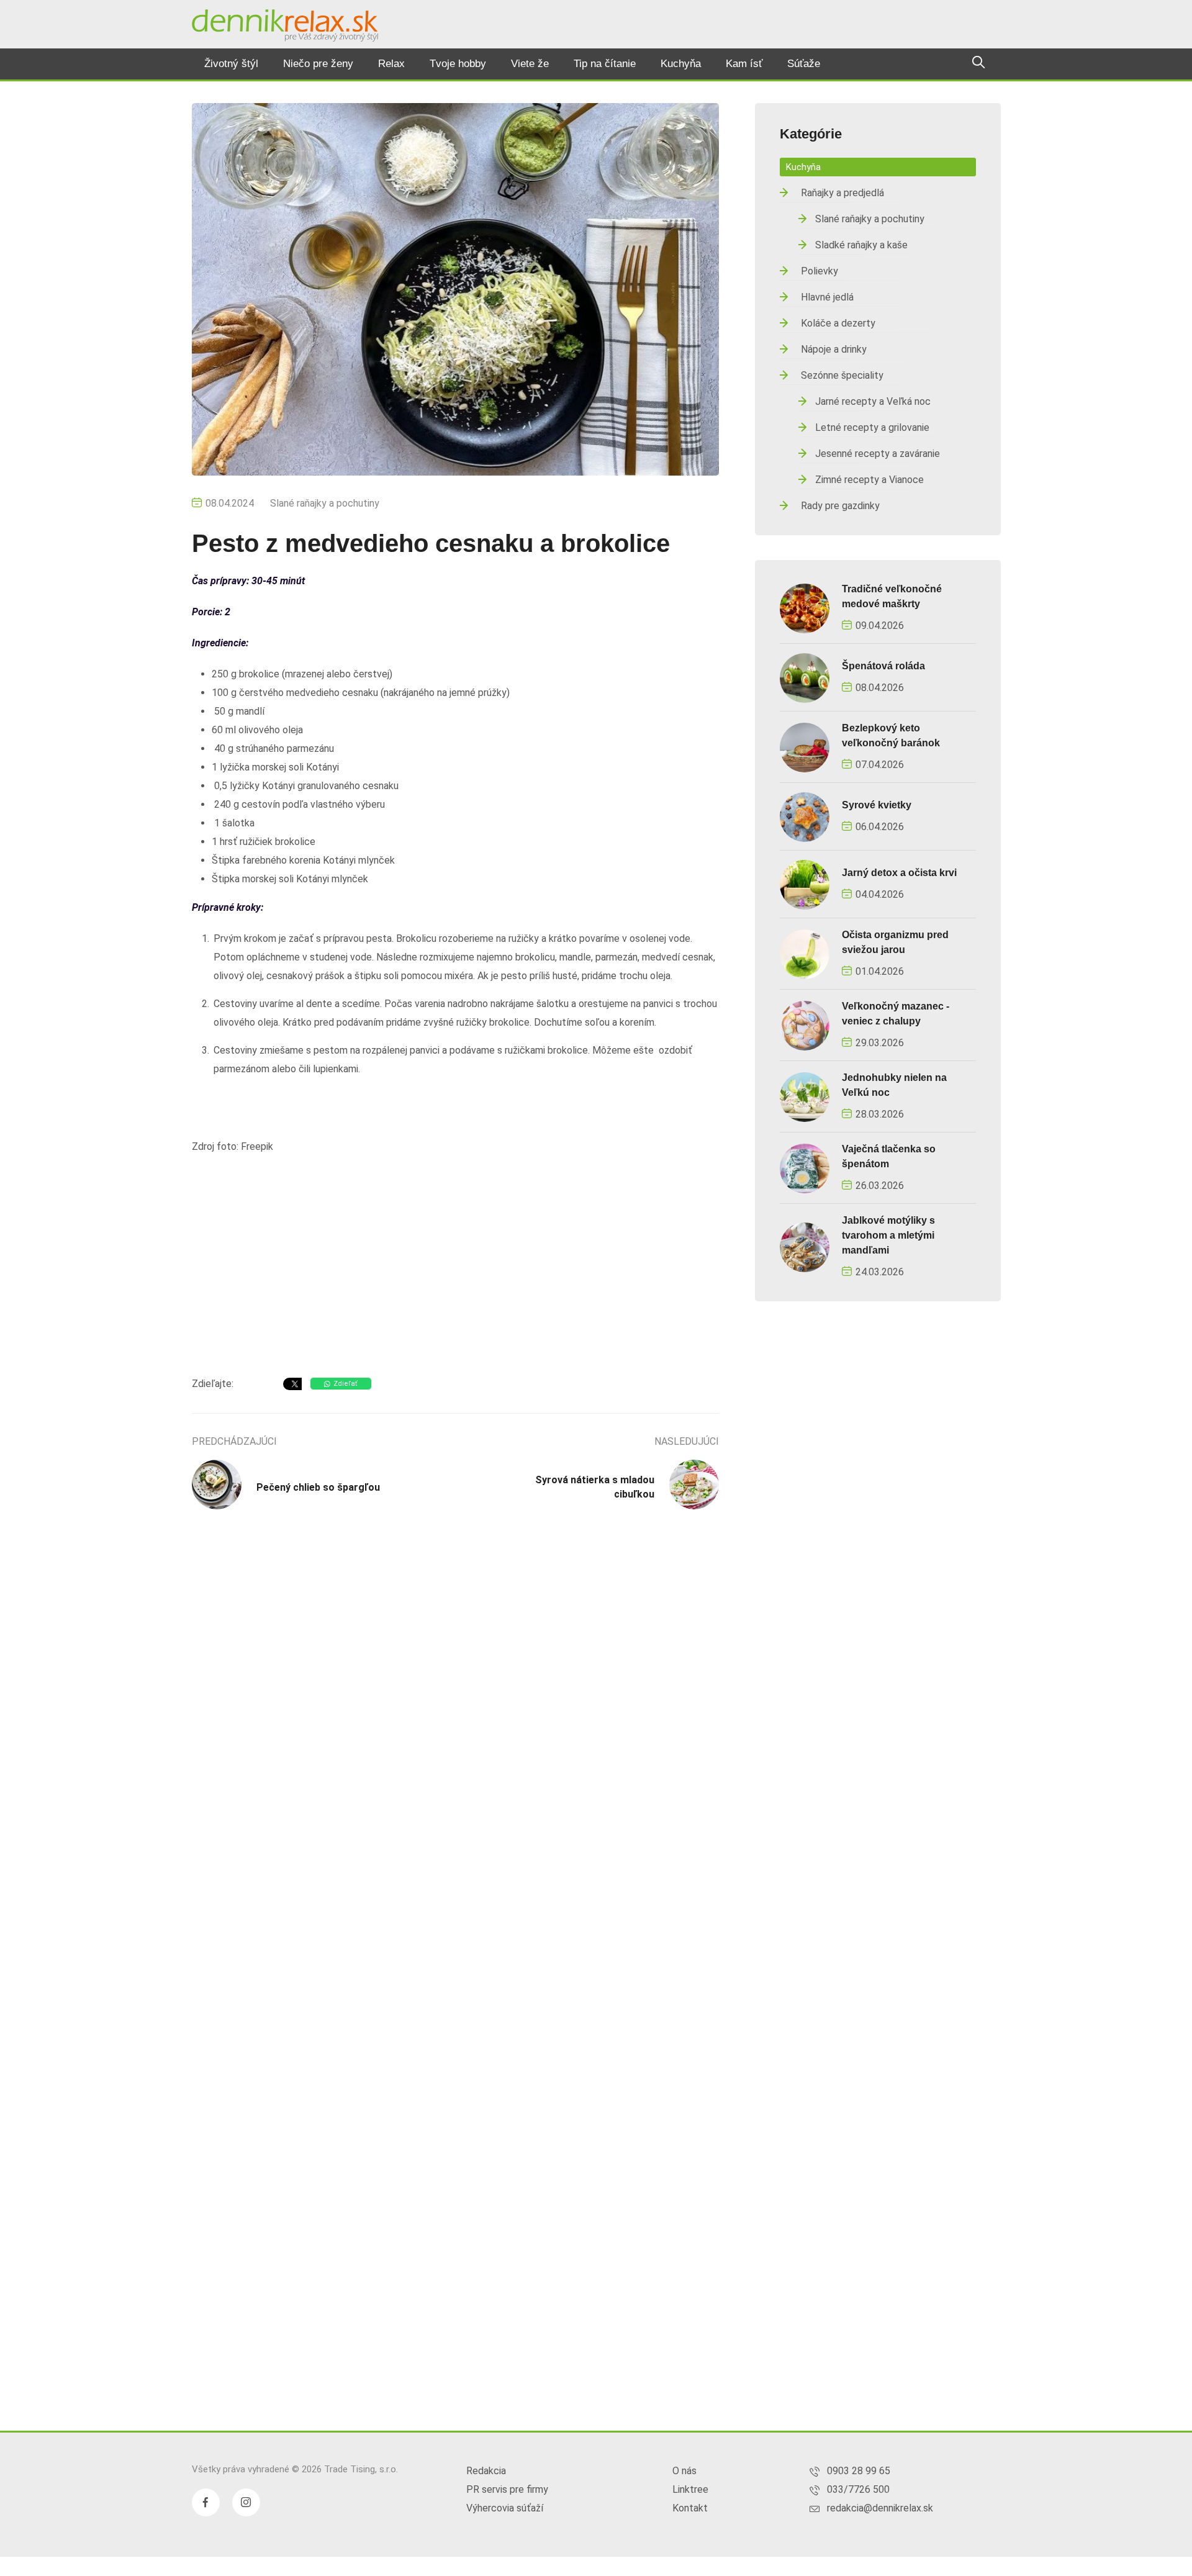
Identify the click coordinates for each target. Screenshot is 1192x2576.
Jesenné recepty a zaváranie (878, 454)
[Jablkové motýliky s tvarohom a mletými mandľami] (805, 1246)
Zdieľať (345, 1384)
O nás (684, 2471)
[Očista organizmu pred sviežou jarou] (805, 953)
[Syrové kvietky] (805, 816)
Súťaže (804, 64)
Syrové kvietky (877, 805)
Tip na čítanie (605, 64)
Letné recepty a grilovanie (872, 427)
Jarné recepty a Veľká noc (873, 401)
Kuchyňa (681, 64)
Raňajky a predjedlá (842, 193)
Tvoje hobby (458, 64)
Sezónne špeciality (842, 375)
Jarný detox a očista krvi (899, 873)
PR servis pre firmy (507, 2489)
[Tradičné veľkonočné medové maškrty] (805, 608)
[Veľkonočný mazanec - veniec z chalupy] (805, 1025)
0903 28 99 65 (859, 2471)
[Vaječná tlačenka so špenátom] (805, 1168)
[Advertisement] (455, 1268)
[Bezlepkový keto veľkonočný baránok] (805, 747)
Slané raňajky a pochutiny (325, 503)
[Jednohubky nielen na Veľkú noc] (805, 1096)
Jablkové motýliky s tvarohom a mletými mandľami (888, 1235)
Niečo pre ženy (318, 64)
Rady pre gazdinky (840, 506)
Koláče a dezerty (838, 323)
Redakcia (486, 2471)
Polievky (819, 271)
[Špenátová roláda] (805, 677)
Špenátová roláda (883, 666)
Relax (391, 64)
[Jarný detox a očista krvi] (805, 884)
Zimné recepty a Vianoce (869, 480)
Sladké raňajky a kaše (861, 245)
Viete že (530, 64)
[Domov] (285, 25)
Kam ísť (744, 64)
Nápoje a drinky (834, 349)
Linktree (690, 2489)
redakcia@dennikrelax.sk (880, 2508)
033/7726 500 (858, 2489)
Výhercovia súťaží (505, 2508)
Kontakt (690, 2508)
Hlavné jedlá (827, 297)
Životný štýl (231, 64)
